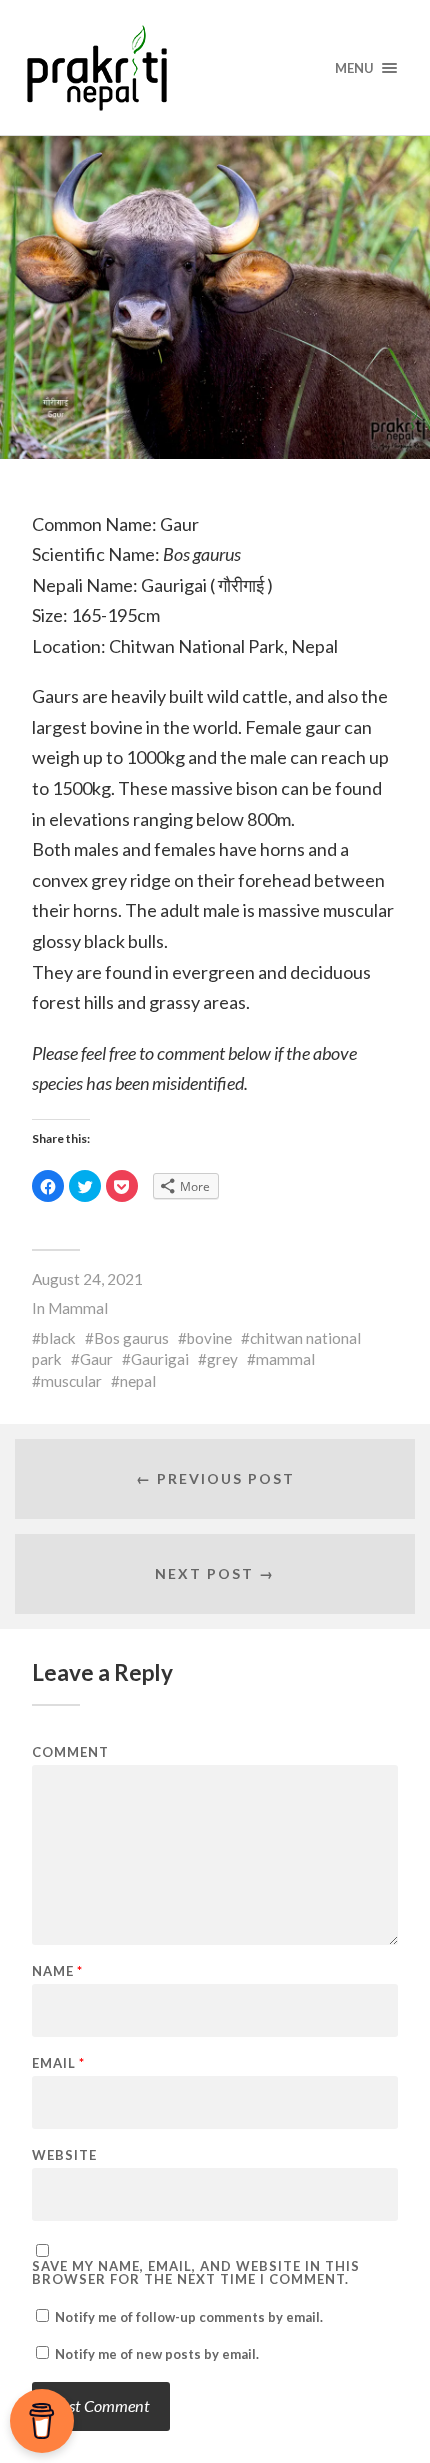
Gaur (96, 1359)
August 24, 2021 (87, 1279)
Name (57, 1971)
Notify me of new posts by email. (157, 2354)
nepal (138, 1381)
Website (64, 2155)
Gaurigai (160, 1359)
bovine (209, 1338)
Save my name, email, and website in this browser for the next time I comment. (196, 2273)
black (58, 1338)
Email (58, 2063)
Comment (70, 1752)
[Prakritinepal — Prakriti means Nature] (215, 67)
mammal (285, 1359)
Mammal (78, 1308)
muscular (71, 1381)
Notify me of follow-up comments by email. (189, 2317)
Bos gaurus (131, 1338)
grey (222, 1359)
